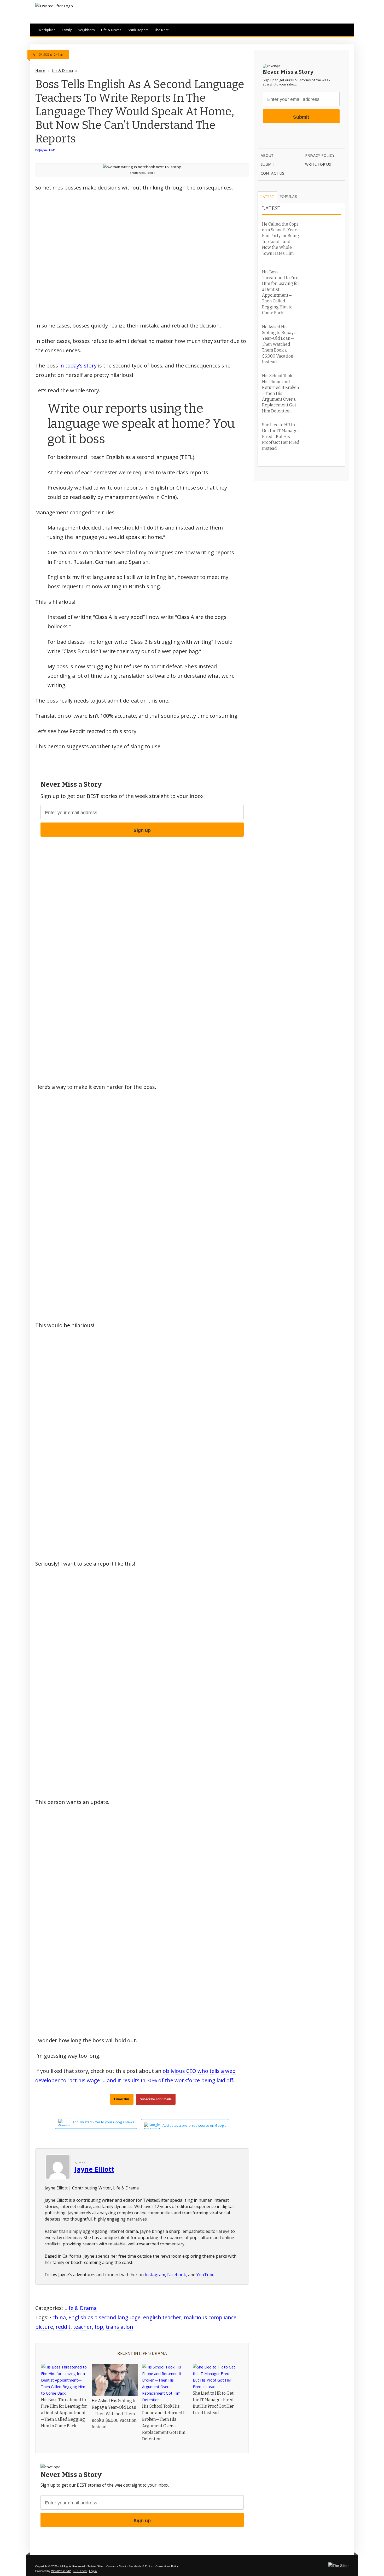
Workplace (47, 30)
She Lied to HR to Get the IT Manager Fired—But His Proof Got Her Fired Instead (281, 437)
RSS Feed (80, 2571)
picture (44, 2327)
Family (67, 30)
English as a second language (104, 2317)
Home (40, 70)
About (267, 155)
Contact (111, 2566)
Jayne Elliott (47, 150)
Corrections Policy (167, 2566)
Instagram (155, 2275)
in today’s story (78, 366)
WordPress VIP (61, 2571)
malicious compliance (210, 2317)
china (59, 2317)
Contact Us (273, 173)
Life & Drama (111, 30)
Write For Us (318, 164)
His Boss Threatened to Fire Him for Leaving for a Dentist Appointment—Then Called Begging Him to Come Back (64, 2413)
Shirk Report (138, 30)
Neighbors (86, 30)
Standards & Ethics (141, 2566)
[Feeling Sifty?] (339, 2566)
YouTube (205, 2275)
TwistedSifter (96, 2566)
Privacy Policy (320, 155)
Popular (288, 197)
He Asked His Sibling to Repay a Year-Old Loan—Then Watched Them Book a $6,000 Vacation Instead (114, 2414)
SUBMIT (268, 164)
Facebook (177, 2275)
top (99, 2327)
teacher (83, 2327)
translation (120, 2327)
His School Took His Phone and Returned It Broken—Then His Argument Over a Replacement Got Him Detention (281, 393)
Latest (267, 197)
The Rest (162, 30)
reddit (63, 2327)
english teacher (162, 2317)
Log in (93, 2571)
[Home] (54, 6)
